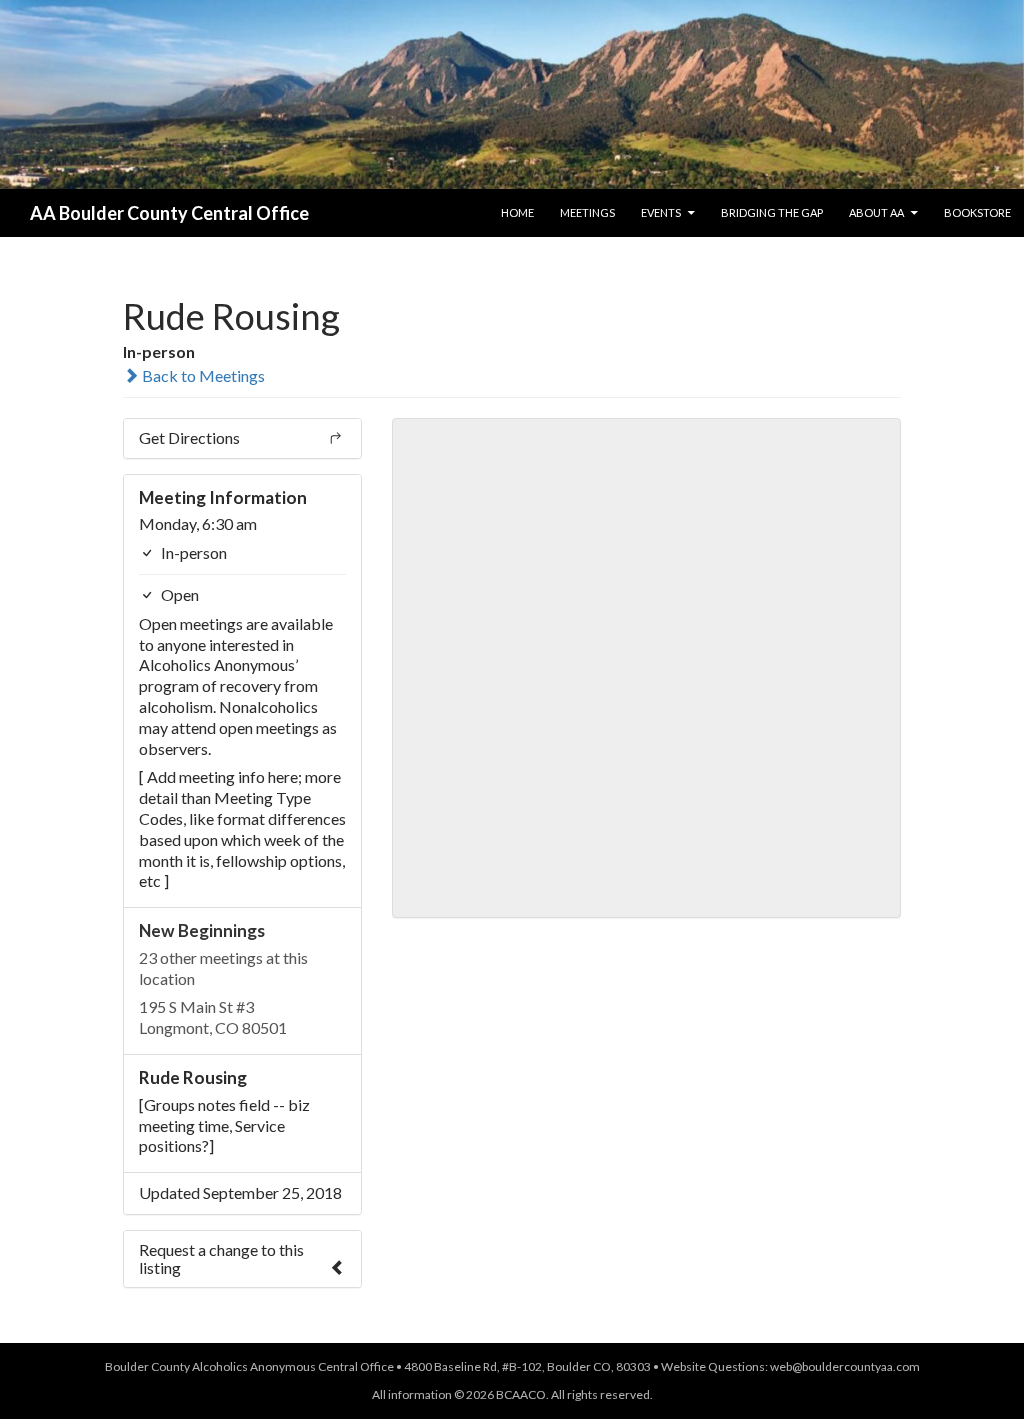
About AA (876, 212)
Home (517, 212)
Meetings (587, 212)
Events (661, 212)
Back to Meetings (202, 375)
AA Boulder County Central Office (169, 213)
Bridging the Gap (772, 212)
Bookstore (977, 212)
